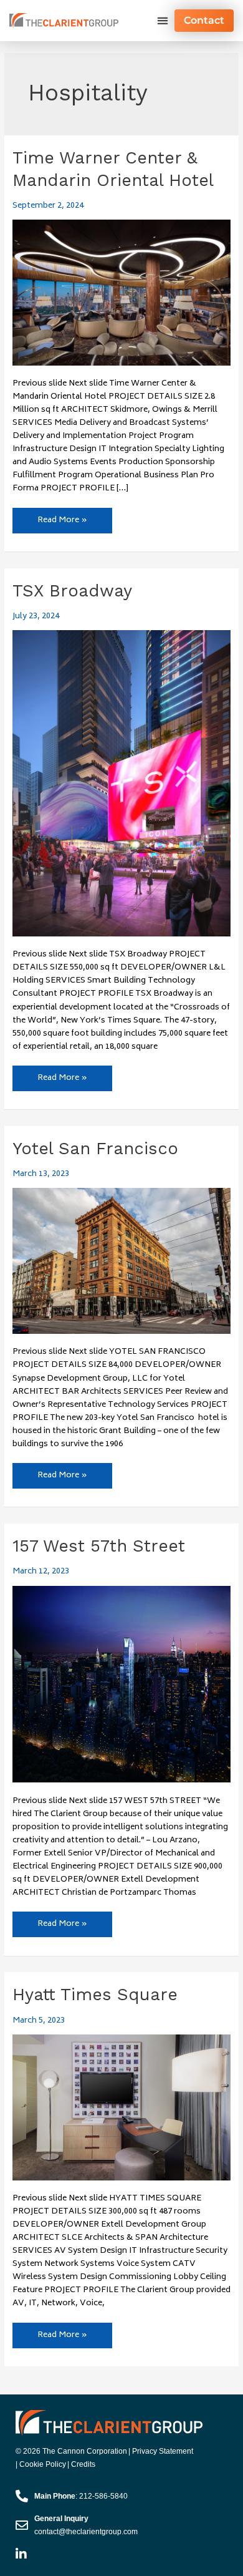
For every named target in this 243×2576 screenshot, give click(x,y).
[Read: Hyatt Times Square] (122, 2107)
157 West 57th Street (99, 1546)
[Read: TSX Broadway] (122, 784)
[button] (162, 21)
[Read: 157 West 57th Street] (122, 1684)
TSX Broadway (72, 591)
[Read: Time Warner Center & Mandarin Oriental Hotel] (122, 293)
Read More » (62, 518)
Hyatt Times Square (95, 1995)
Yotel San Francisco (95, 1149)
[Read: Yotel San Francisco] (122, 1261)
